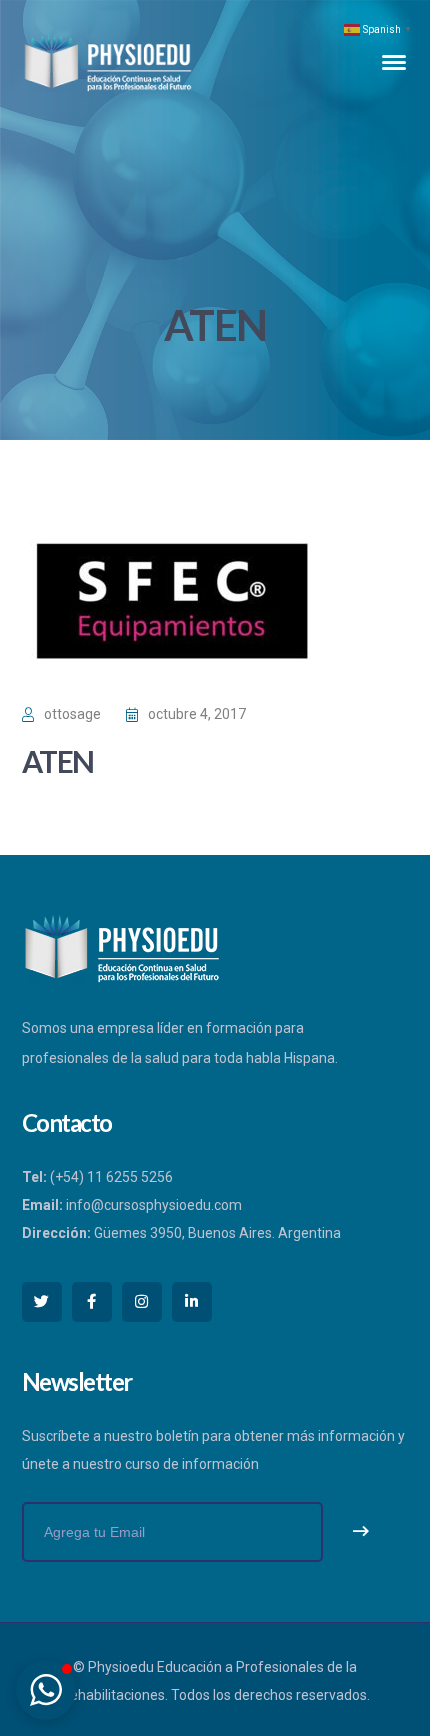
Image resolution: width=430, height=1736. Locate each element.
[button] (46, 1690)
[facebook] (92, 1302)
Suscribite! (361, 1532)
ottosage (72, 714)
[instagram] (142, 1302)
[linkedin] (192, 1302)
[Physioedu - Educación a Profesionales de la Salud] (108, 61)
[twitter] (42, 1302)
